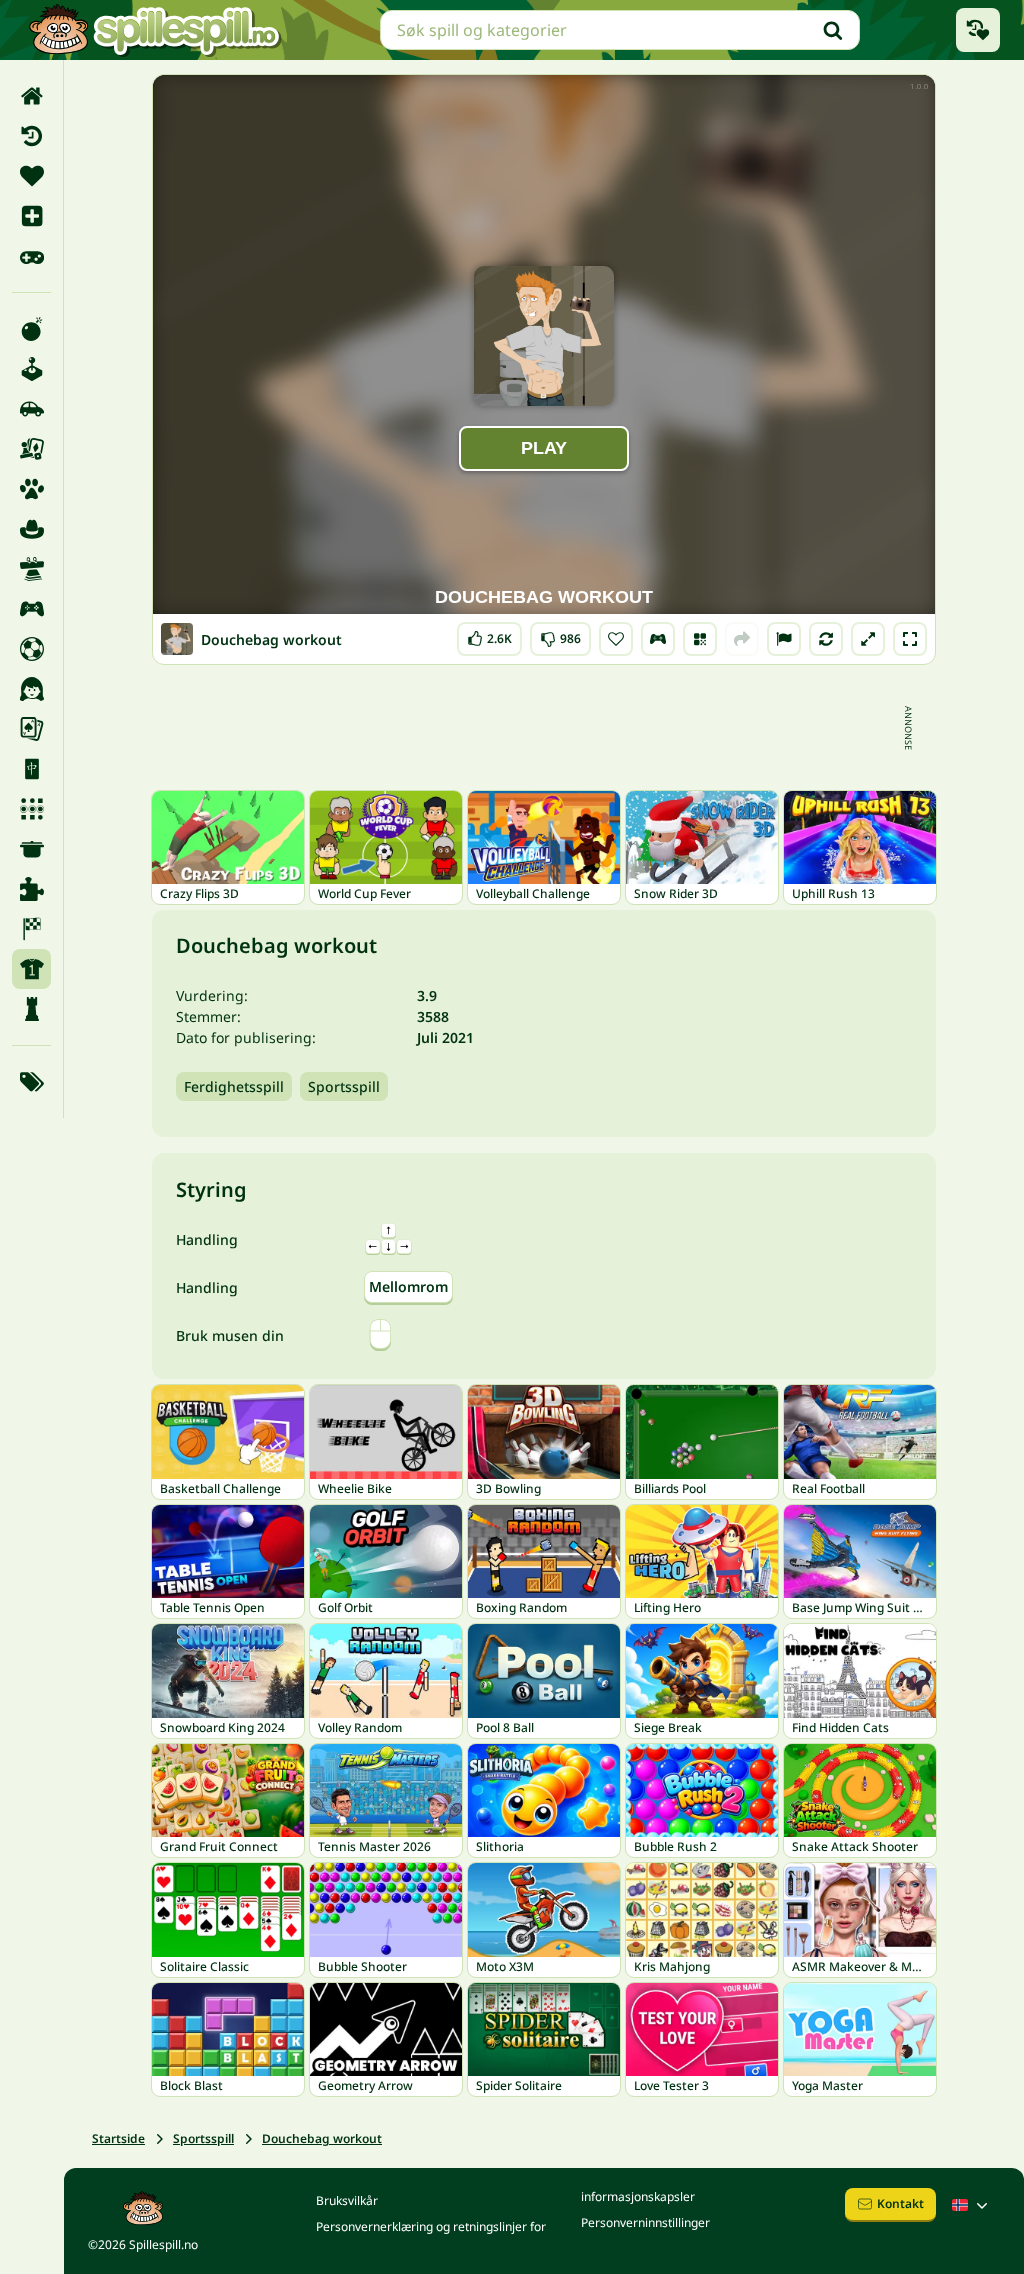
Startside (118, 2138)
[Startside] (31, 96)
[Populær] (31, 256)
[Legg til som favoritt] (616, 639)
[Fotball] (31, 649)
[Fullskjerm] (910, 639)
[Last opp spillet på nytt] (826, 639)
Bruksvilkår (347, 2200)
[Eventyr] (31, 529)
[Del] (742, 639)
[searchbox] (620, 30)
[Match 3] (31, 809)
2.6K (489, 634)
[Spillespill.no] (154, 30)
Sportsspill (344, 1086)
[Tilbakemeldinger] (784, 639)
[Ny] (31, 216)
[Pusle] (31, 889)
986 (560, 634)
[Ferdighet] (31, 569)
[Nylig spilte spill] (978, 30)
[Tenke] (31, 1009)
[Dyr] (31, 489)
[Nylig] (31, 136)
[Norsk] (972, 2205)
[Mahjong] (31, 769)
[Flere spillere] (31, 609)
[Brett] (31, 449)
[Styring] (658, 639)
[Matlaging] (31, 849)
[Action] (31, 329)
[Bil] (31, 409)
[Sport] (31, 969)
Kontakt (900, 2203)
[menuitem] (31, 96)
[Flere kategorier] (31, 1082)
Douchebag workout (322, 2138)
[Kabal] (31, 729)
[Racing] (31, 929)
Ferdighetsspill (234, 1086)
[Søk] (833, 30)
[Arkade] (31, 369)
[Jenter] (31, 689)
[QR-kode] (700, 639)
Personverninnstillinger (645, 2222)
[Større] (868, 639)
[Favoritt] (31, 176)
